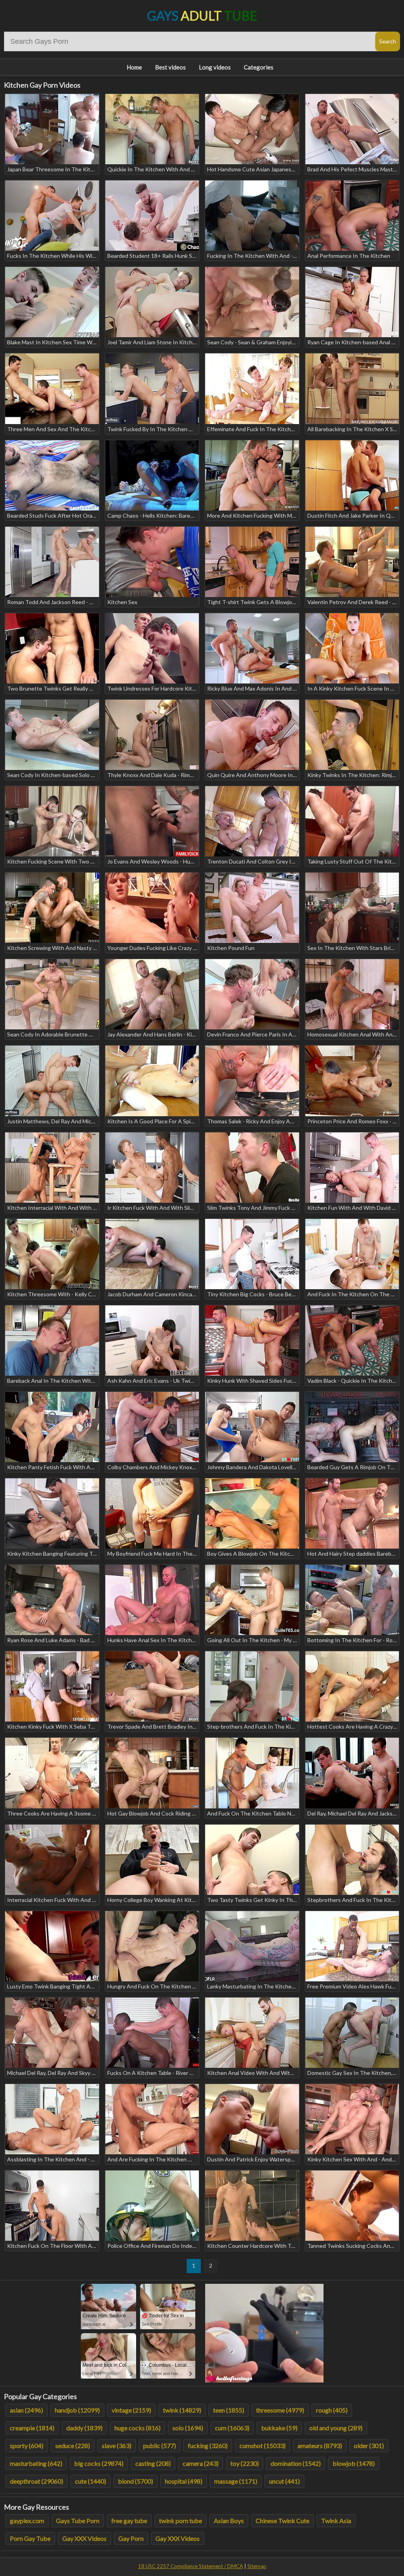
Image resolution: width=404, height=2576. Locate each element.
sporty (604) (27, 2446)
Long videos (215, 67)
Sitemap (257, 2566)
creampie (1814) (32, 2428)
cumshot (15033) (263, 2446)
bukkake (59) (279, 2428)
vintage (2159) (131, 2410)
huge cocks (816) (137, 2428)
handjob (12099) (77, 2410)
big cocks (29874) (99, 2463)
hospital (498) (184, 2481)
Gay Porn (131, 2538)
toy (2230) (245, 2463)
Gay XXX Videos (84, 2538)
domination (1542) (296, 2463)
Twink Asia (336, 2521)
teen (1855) (229, 2410)
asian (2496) (26, 2410)
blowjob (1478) (354, 2463)
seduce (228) (73, 2446)
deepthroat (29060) (36, 2481)
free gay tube (129, 2521)
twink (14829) (182, 2410)
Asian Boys (229, 2521)
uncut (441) (284, 2481)
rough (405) (332, 2410)
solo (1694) (188, 2428)
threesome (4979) (280, 2410)
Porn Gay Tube (30, 2538)
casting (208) (153, 2463)
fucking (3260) (208, 2446)
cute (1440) (91, 2481)
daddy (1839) (84, 2428)
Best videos (170, 67)
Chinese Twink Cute (282, 2521)
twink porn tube (180, 2521)
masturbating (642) (36, 2463)
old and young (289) (336, 2428)
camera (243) (201, 2463)
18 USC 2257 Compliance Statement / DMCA (191, 2566)
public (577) (160, 2446)
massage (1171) (236, 2481)
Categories (259, 67)
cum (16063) (232, 2428)
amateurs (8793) (320, 2446)
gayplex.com (27, 2521)
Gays (202, 16)
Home (134, 67)
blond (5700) (136, 2481)
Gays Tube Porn (78, 2521)
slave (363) (117, 2446)
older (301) (369, 2446)
